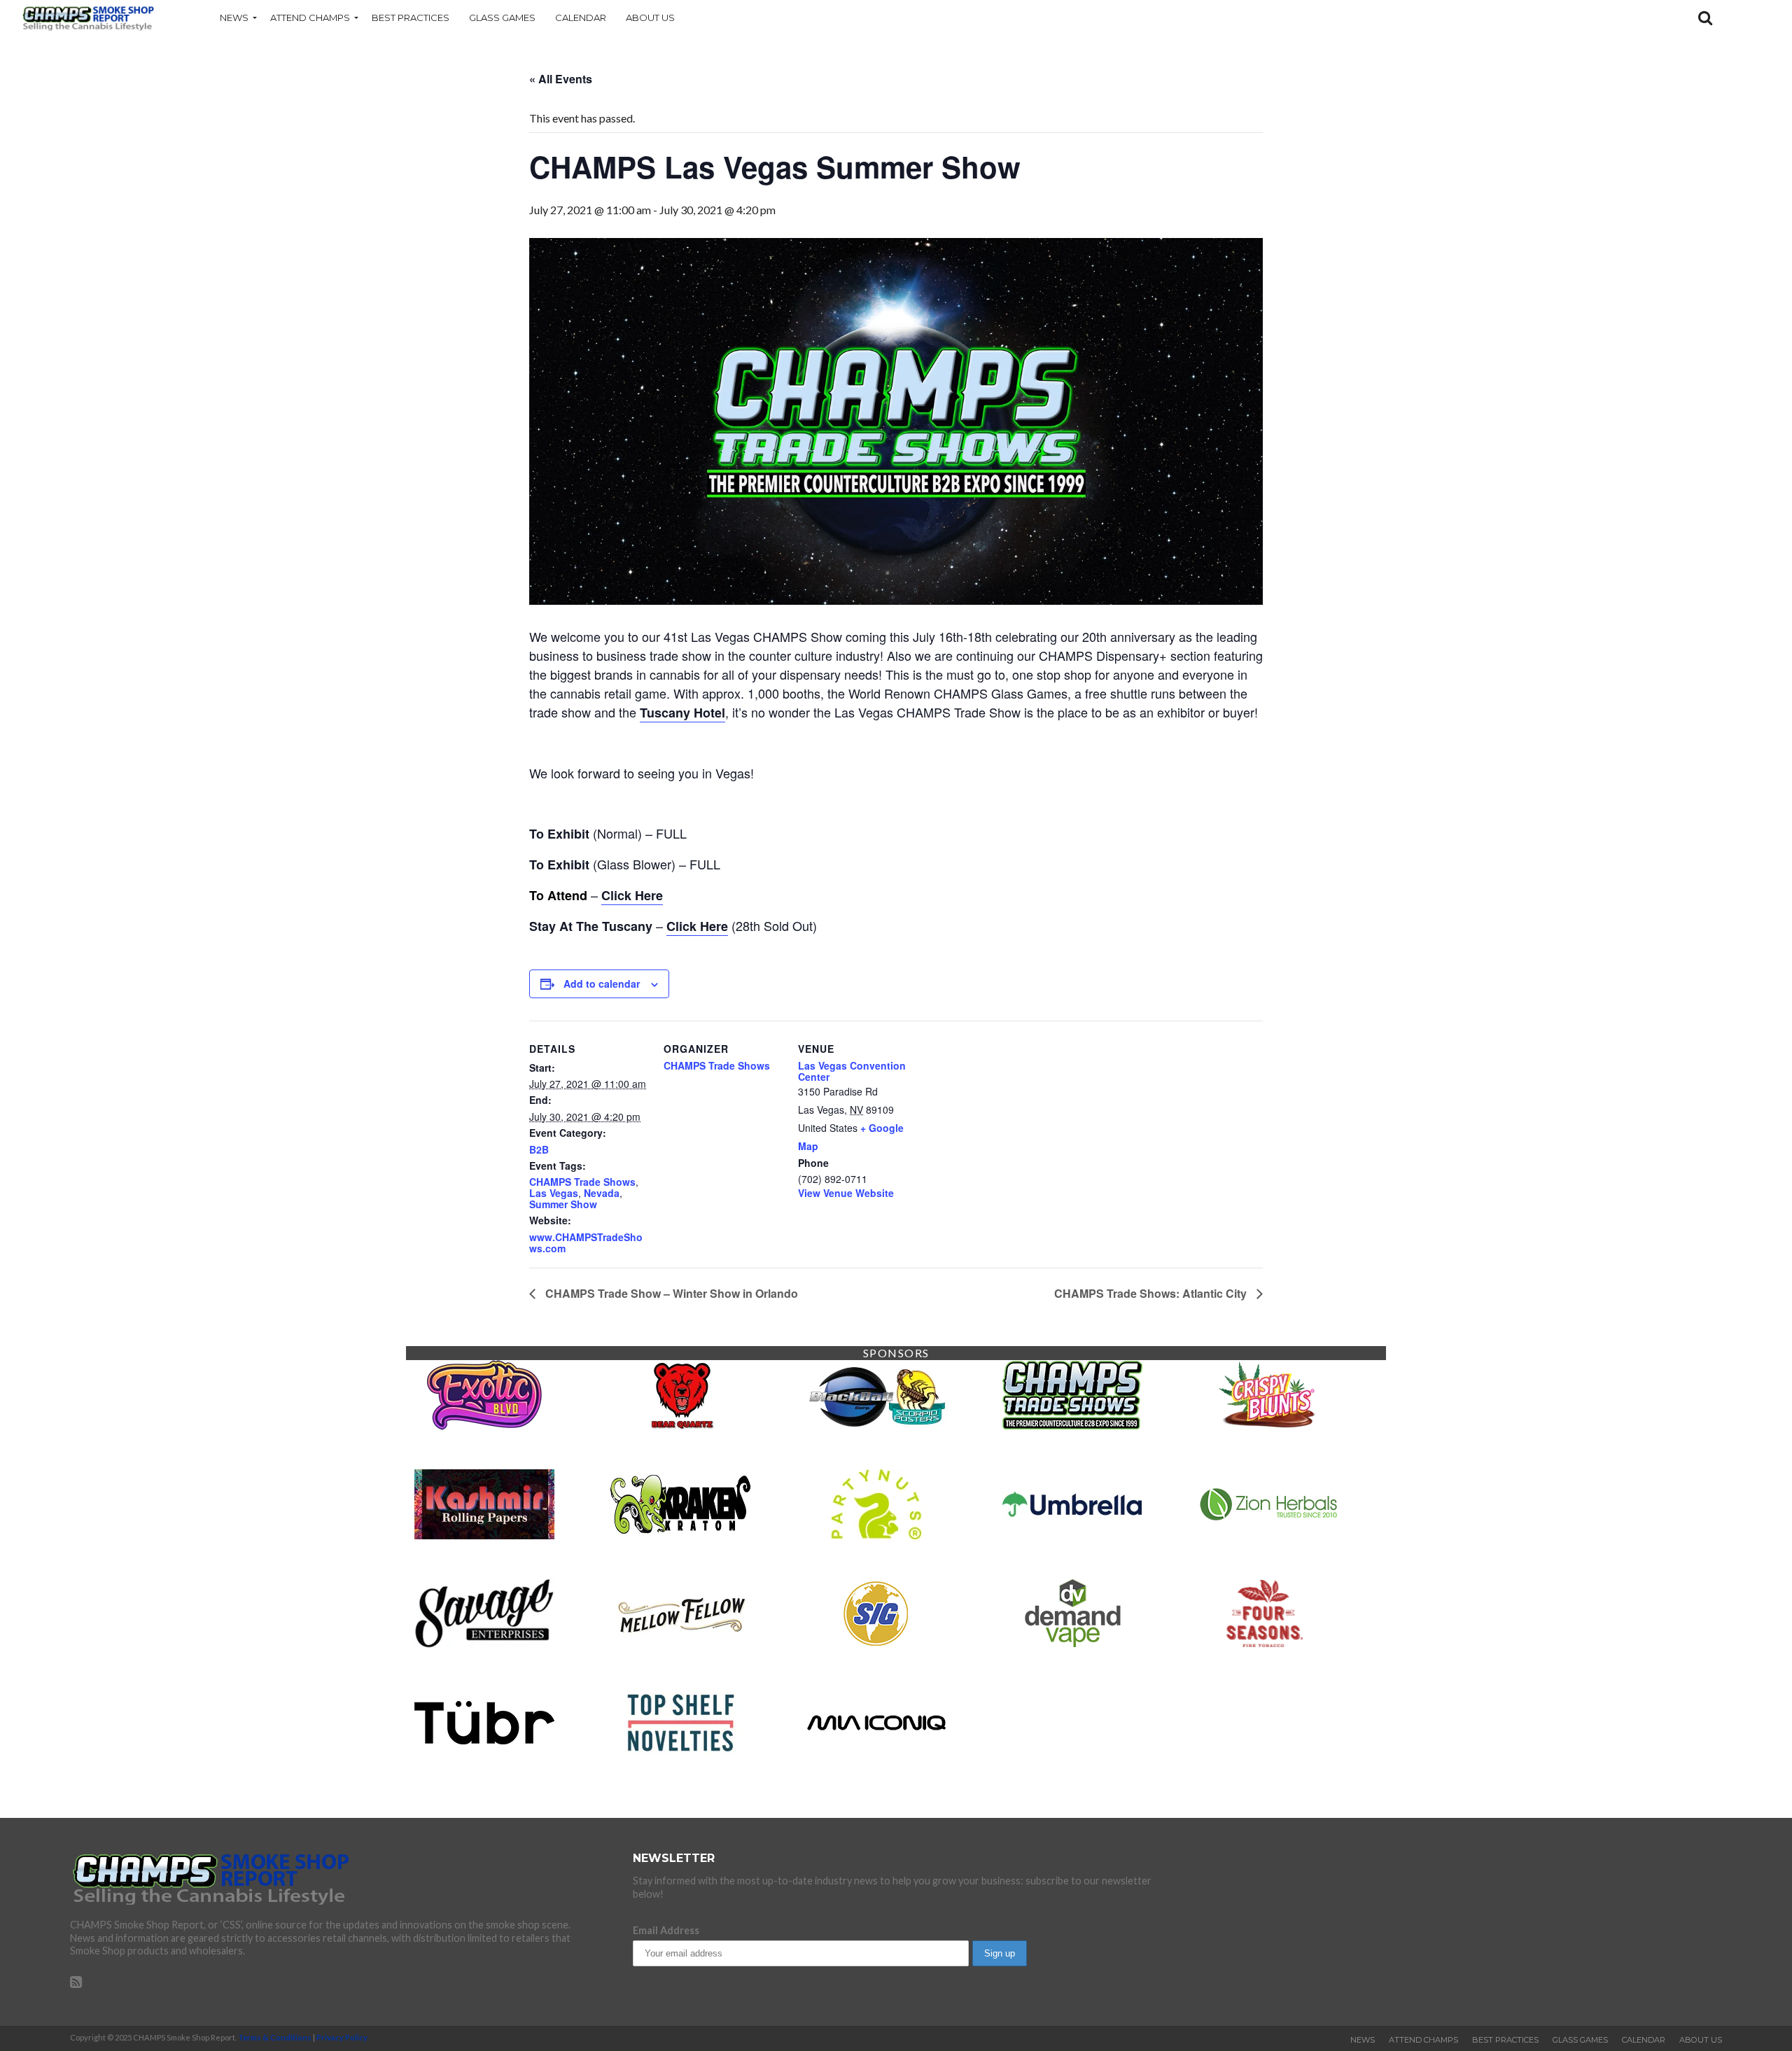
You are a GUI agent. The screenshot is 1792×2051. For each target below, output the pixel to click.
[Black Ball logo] (876, 1426)
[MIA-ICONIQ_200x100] (876, 1753)
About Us (650, 17)
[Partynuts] (876, 1535)
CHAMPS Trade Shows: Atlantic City (1152, 1293)
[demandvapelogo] (1072, 1644)
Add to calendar (602, 983)
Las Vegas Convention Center (852, 1071)
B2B (539, 1149)
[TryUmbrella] (1072, 1535)
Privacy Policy (342, 2037)
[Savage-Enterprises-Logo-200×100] (484, 1644)
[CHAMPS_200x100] (1072, 1426)
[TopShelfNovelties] (680, 1753)
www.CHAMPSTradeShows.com (586, 1242)
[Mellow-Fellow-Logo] (680, 1644)
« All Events (561, 79)
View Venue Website (846, 1193)
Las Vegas (554, 1193)
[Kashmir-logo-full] (484, 1535)
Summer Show (563, 1204)
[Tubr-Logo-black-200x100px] (484, 1753)
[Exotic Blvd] (484, 1426)
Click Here (632, 895)
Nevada (602, 1193)
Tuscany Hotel (682, 713)
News (234, 17)
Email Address (666, 1930)
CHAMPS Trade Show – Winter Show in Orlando (670, 1293)
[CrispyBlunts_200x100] (1268, 1426)
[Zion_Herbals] (1268, 1535)
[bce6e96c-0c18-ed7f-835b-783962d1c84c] (680, 1426)
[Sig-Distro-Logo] (876, 1644)
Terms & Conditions (275, 2037)
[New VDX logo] (1268, 1644)
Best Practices (411, 17)
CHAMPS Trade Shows (582, 1182)
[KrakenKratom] (680, 1535)
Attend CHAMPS (310, 17)
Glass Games (502, 17)
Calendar (581, 17)
